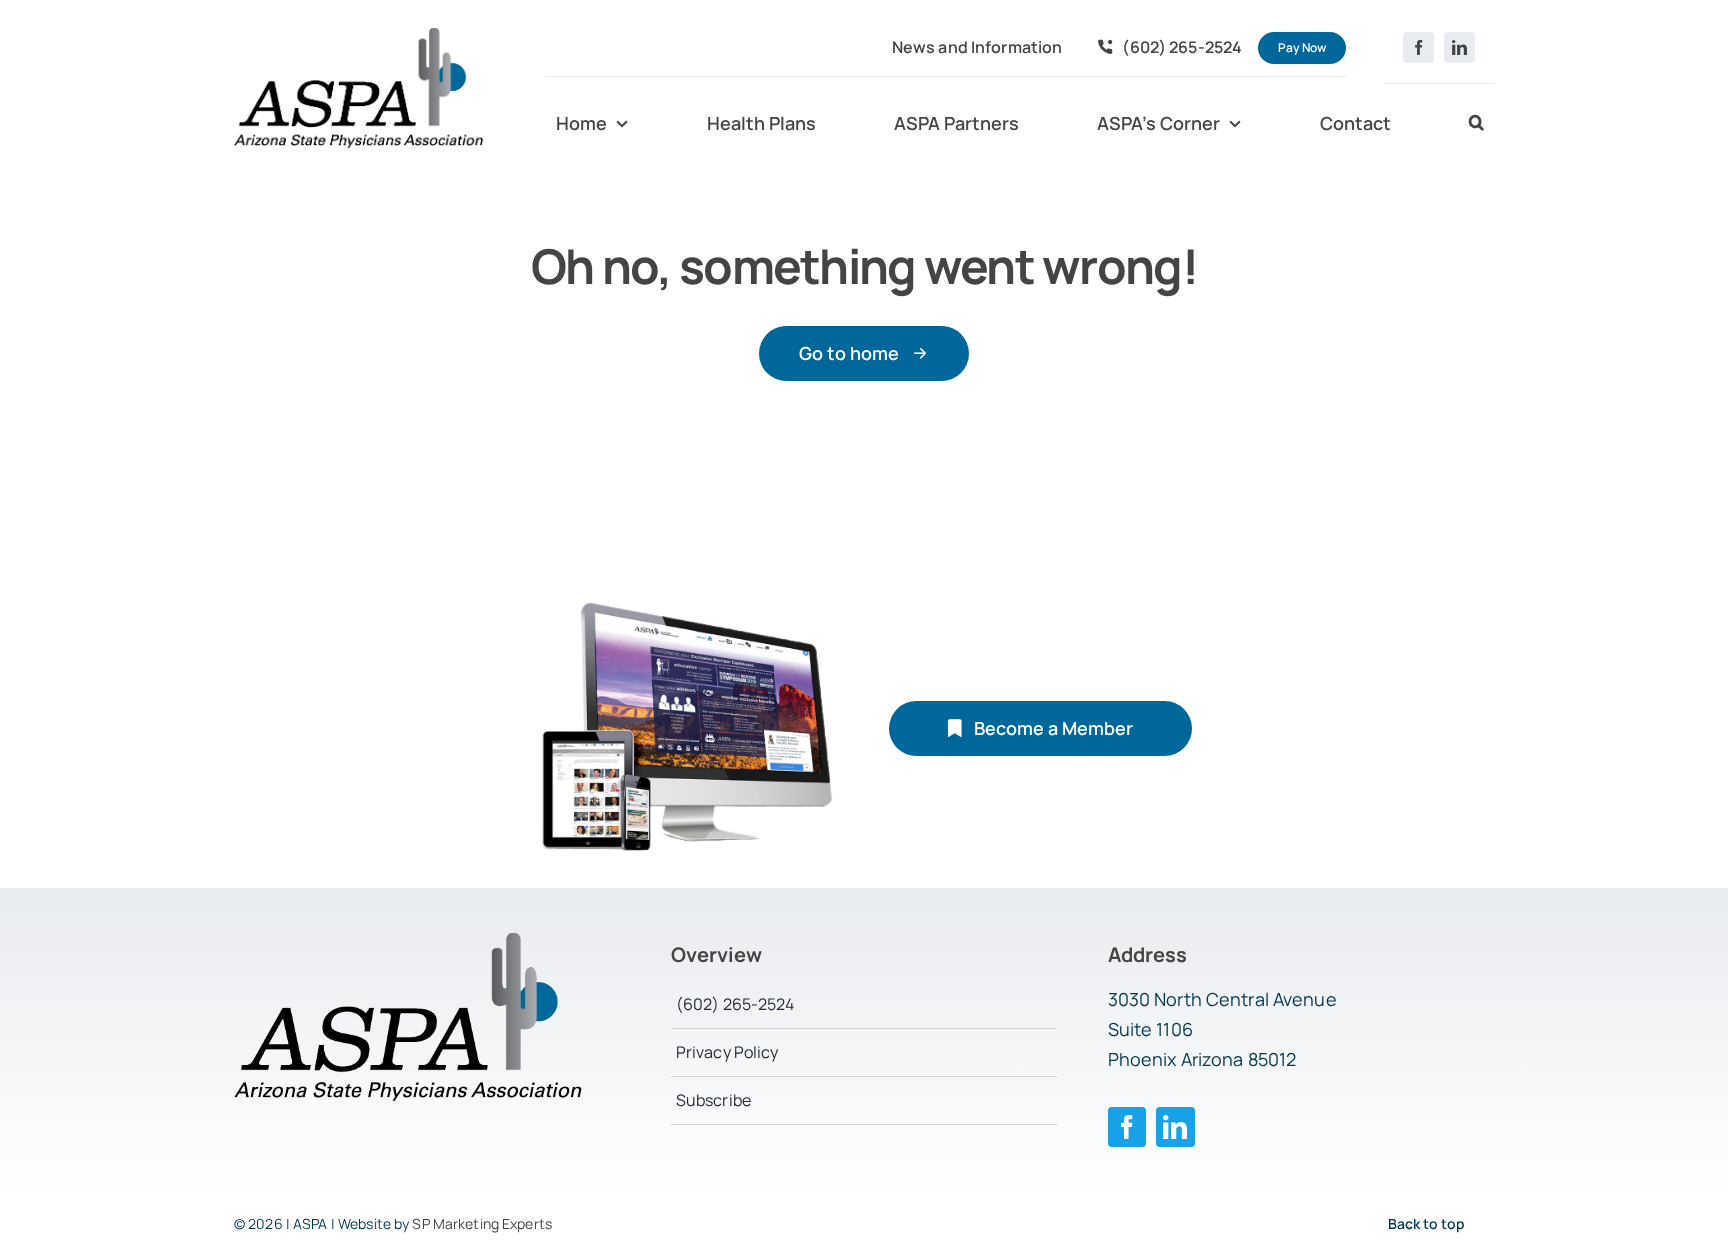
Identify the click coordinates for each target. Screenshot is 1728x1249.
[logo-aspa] (359, 36)
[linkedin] (1459, 47)
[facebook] (1418, 47)
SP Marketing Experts (482, 1223)
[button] (1476, 124)
